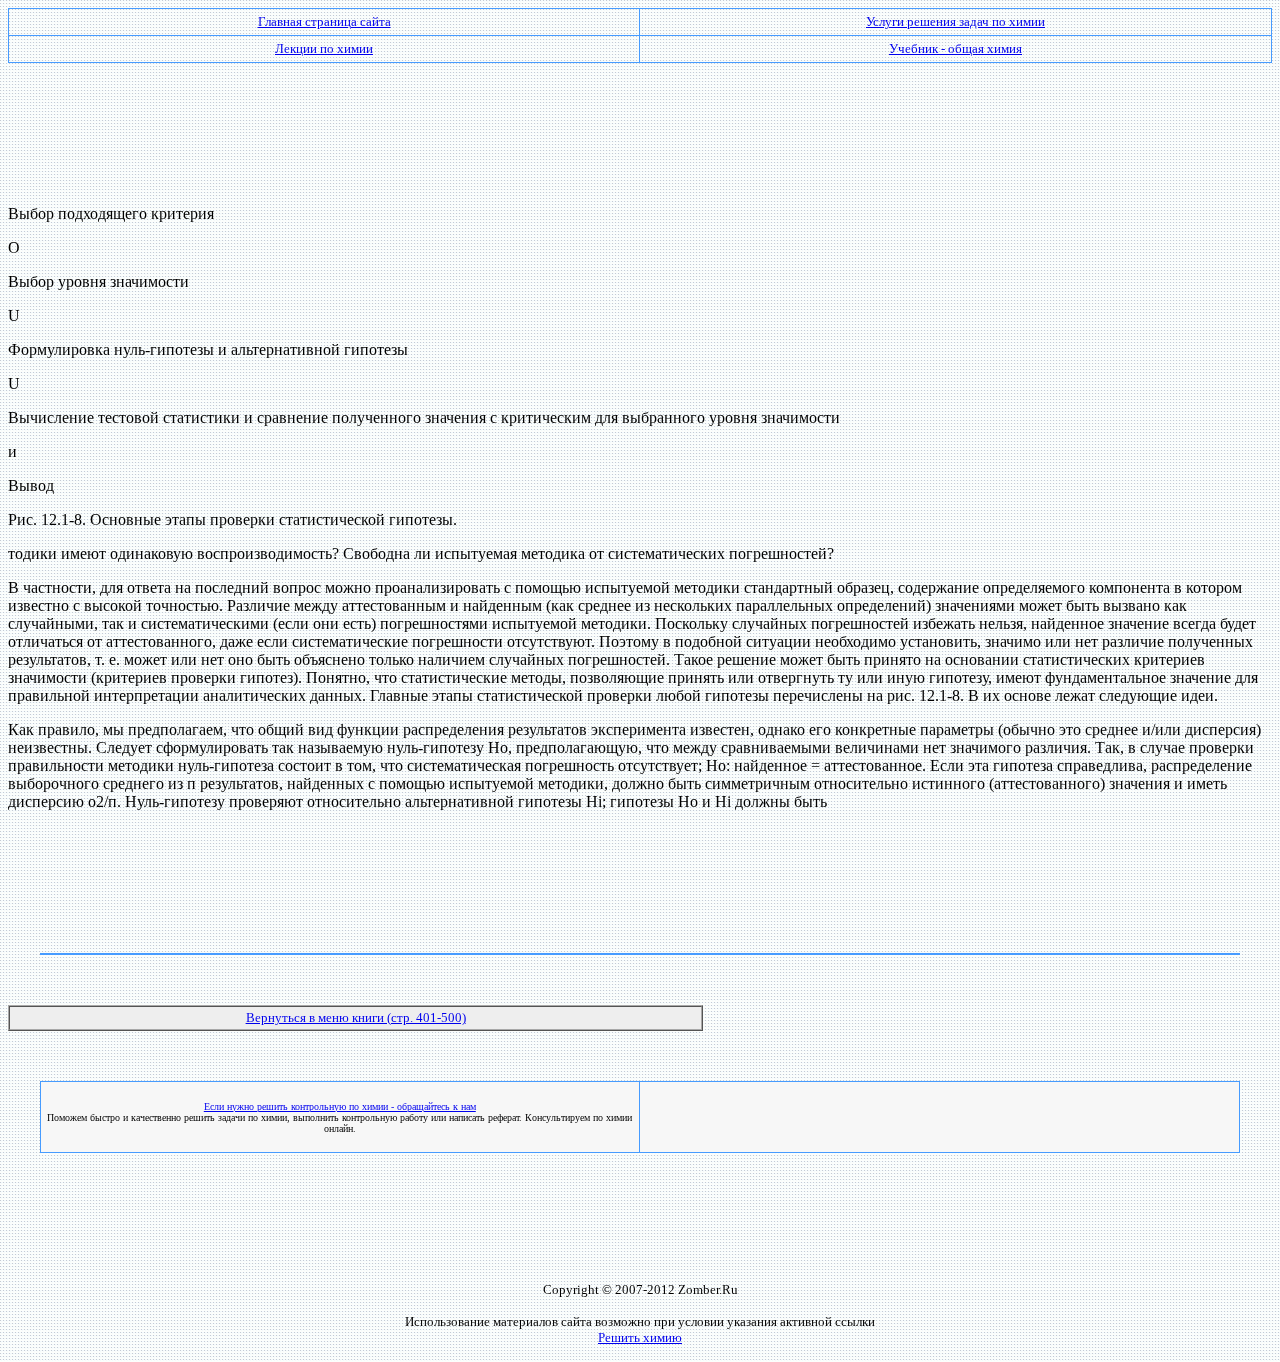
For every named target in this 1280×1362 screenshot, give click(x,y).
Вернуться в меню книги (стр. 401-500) (356, 1017)
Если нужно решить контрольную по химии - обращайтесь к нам (340, 1106)
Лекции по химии (324, 48)
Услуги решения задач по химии (955, 21)
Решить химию (640, 1337)
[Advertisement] (640, 126)
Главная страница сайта (324, 21)
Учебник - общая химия (955, 48)
